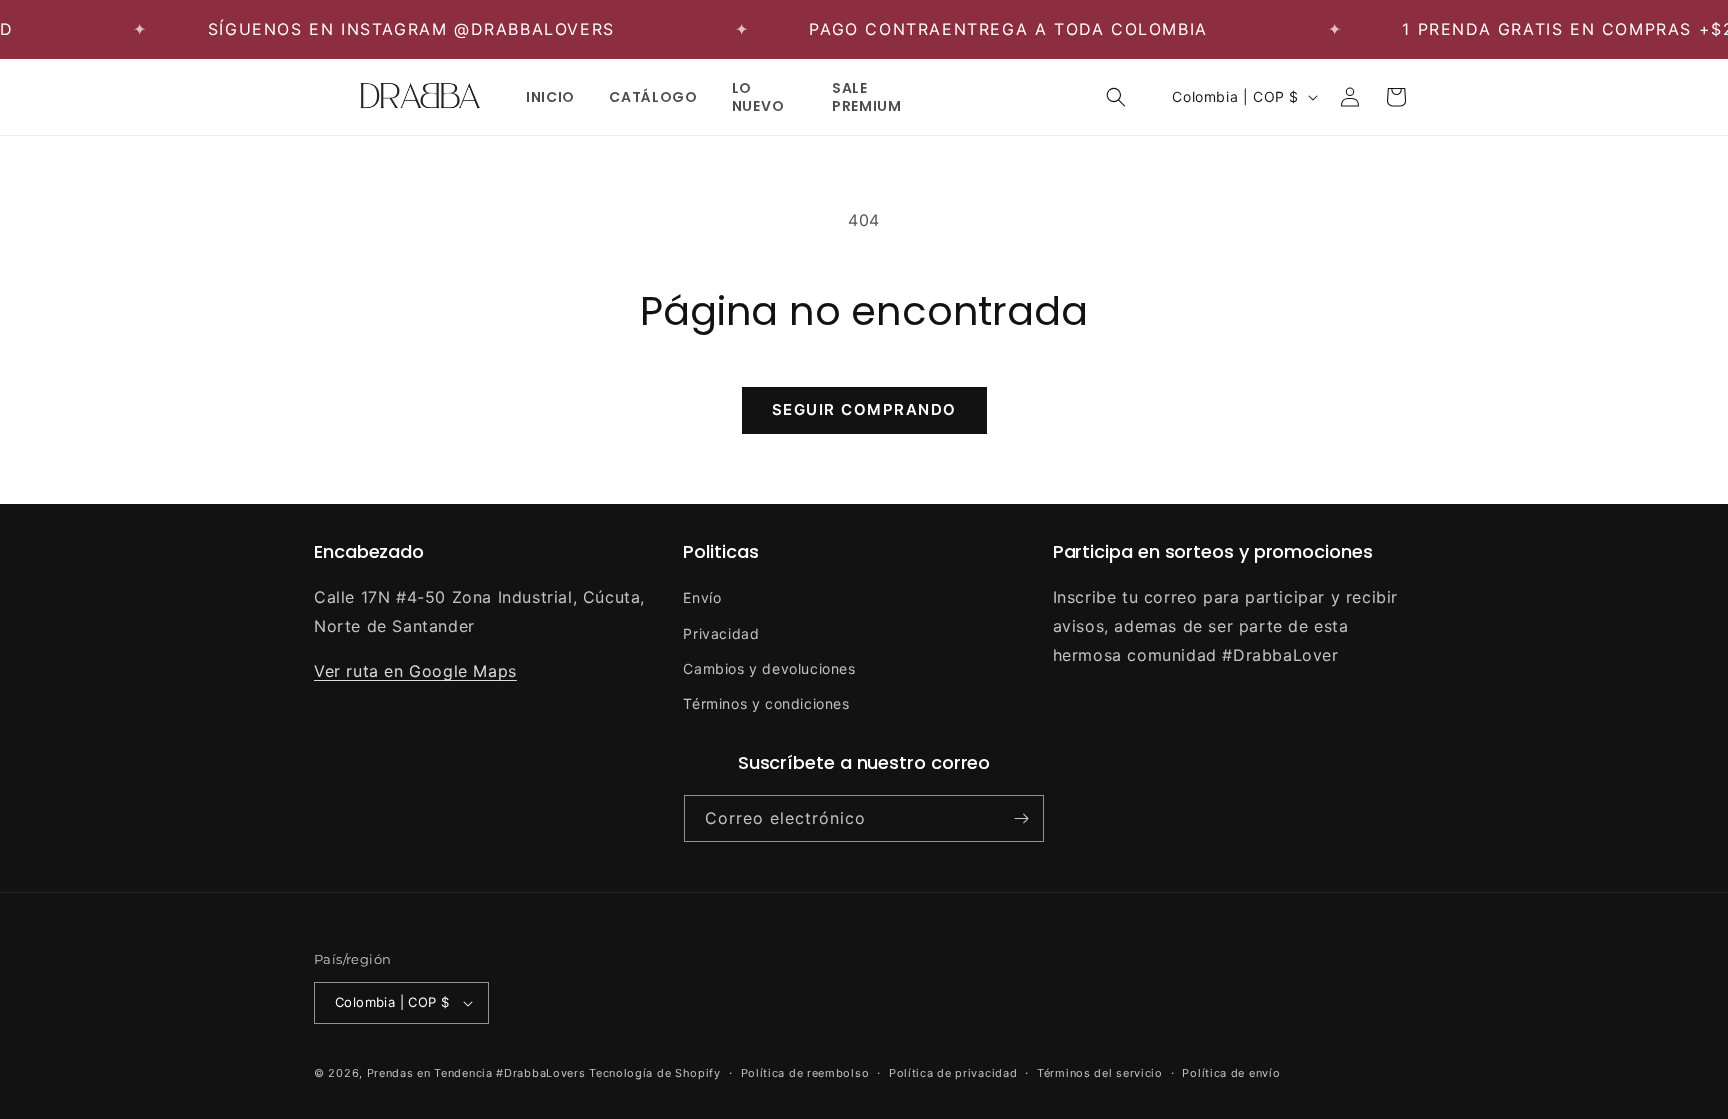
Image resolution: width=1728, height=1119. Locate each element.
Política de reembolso (805, 1073)
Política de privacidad (953, 1073)
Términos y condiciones (766, 703)
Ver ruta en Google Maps (415, 671)
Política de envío (1231, 1073)
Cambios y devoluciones (769, 668)
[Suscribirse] (1021, 818)
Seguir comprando (864, 409)
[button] (1116, 97)
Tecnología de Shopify (655, 1073)
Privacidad (721, 633)
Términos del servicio (1100, 1073)
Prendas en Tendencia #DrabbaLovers (476, 1073)
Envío (702, 597)
